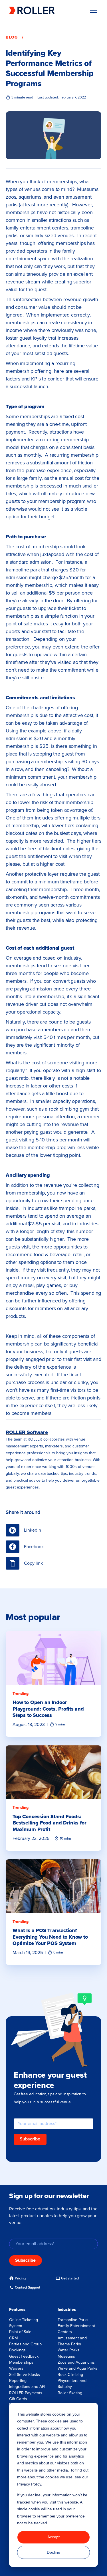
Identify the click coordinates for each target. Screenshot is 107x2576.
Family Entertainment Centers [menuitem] (76, 2329)
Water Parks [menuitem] (68, 2350)
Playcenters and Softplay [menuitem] (72, 2384)
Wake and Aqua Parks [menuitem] (77, 2368)
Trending (21, 1694)
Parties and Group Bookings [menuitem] (25, 2347)
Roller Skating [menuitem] (70, 2393)
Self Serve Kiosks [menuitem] (25, 2375)
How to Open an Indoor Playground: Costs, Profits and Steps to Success (48, 1709)
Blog (12, 37)
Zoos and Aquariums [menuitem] (76, 2362)
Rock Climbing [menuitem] (70, 2375)
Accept (53, 2537)
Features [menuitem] (17, 2310)
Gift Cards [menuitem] (18, 2399)
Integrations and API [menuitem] (27, 2387)
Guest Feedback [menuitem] (24, 2356)
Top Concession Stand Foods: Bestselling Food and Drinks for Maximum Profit (49, 1823)
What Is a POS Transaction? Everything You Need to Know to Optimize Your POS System (50, 1937)
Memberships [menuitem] (21, 2362)
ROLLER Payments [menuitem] (26, 2393)
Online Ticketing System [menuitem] (24, 2323)
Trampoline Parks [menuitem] (73, 2320)
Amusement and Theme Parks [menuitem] (72, 2341)
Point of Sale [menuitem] (20, 2332)
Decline (53, 2552)
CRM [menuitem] (14, 2338)
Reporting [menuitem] (18, 2381)
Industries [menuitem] (67, 2310)
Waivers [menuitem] (16, 2368)
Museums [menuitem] (66, 2356)
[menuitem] (17, 2278)
